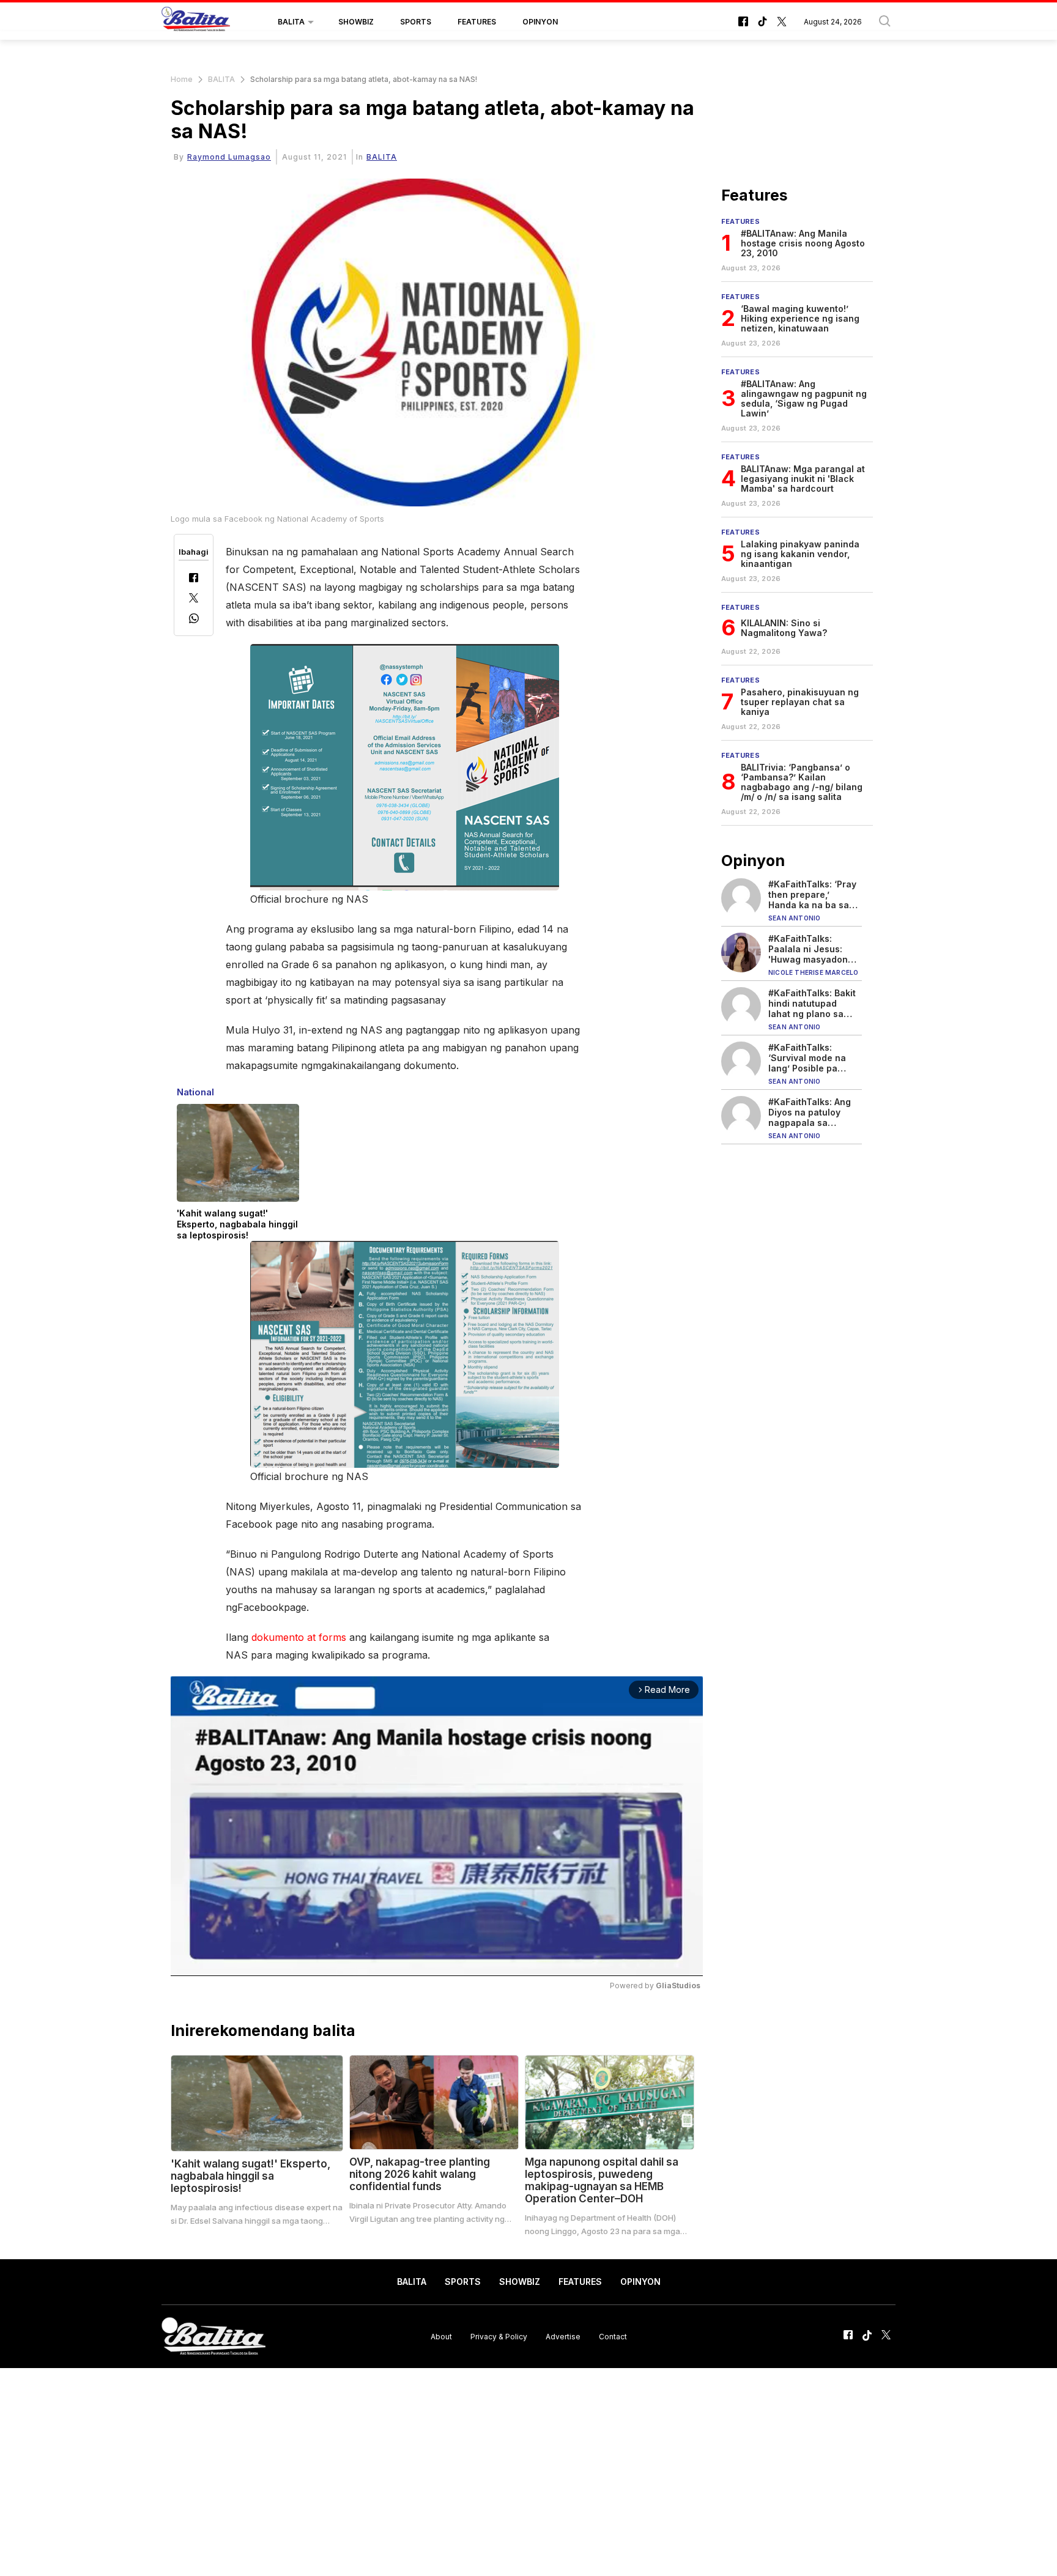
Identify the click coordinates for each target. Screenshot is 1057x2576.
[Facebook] (194, 579)
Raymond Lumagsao (229, 157)
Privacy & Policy (499, 2337)
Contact (613, 2337)
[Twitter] (194, 599)
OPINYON (540, 22)
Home (182, 79)
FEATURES (477, 22)
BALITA (291, 22)
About (441, 2337)
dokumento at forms (299, 1637)
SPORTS (416, 22)
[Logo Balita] (196, 22)
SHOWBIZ (356, 22)
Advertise (563, 2337)
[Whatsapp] (194, 620)
